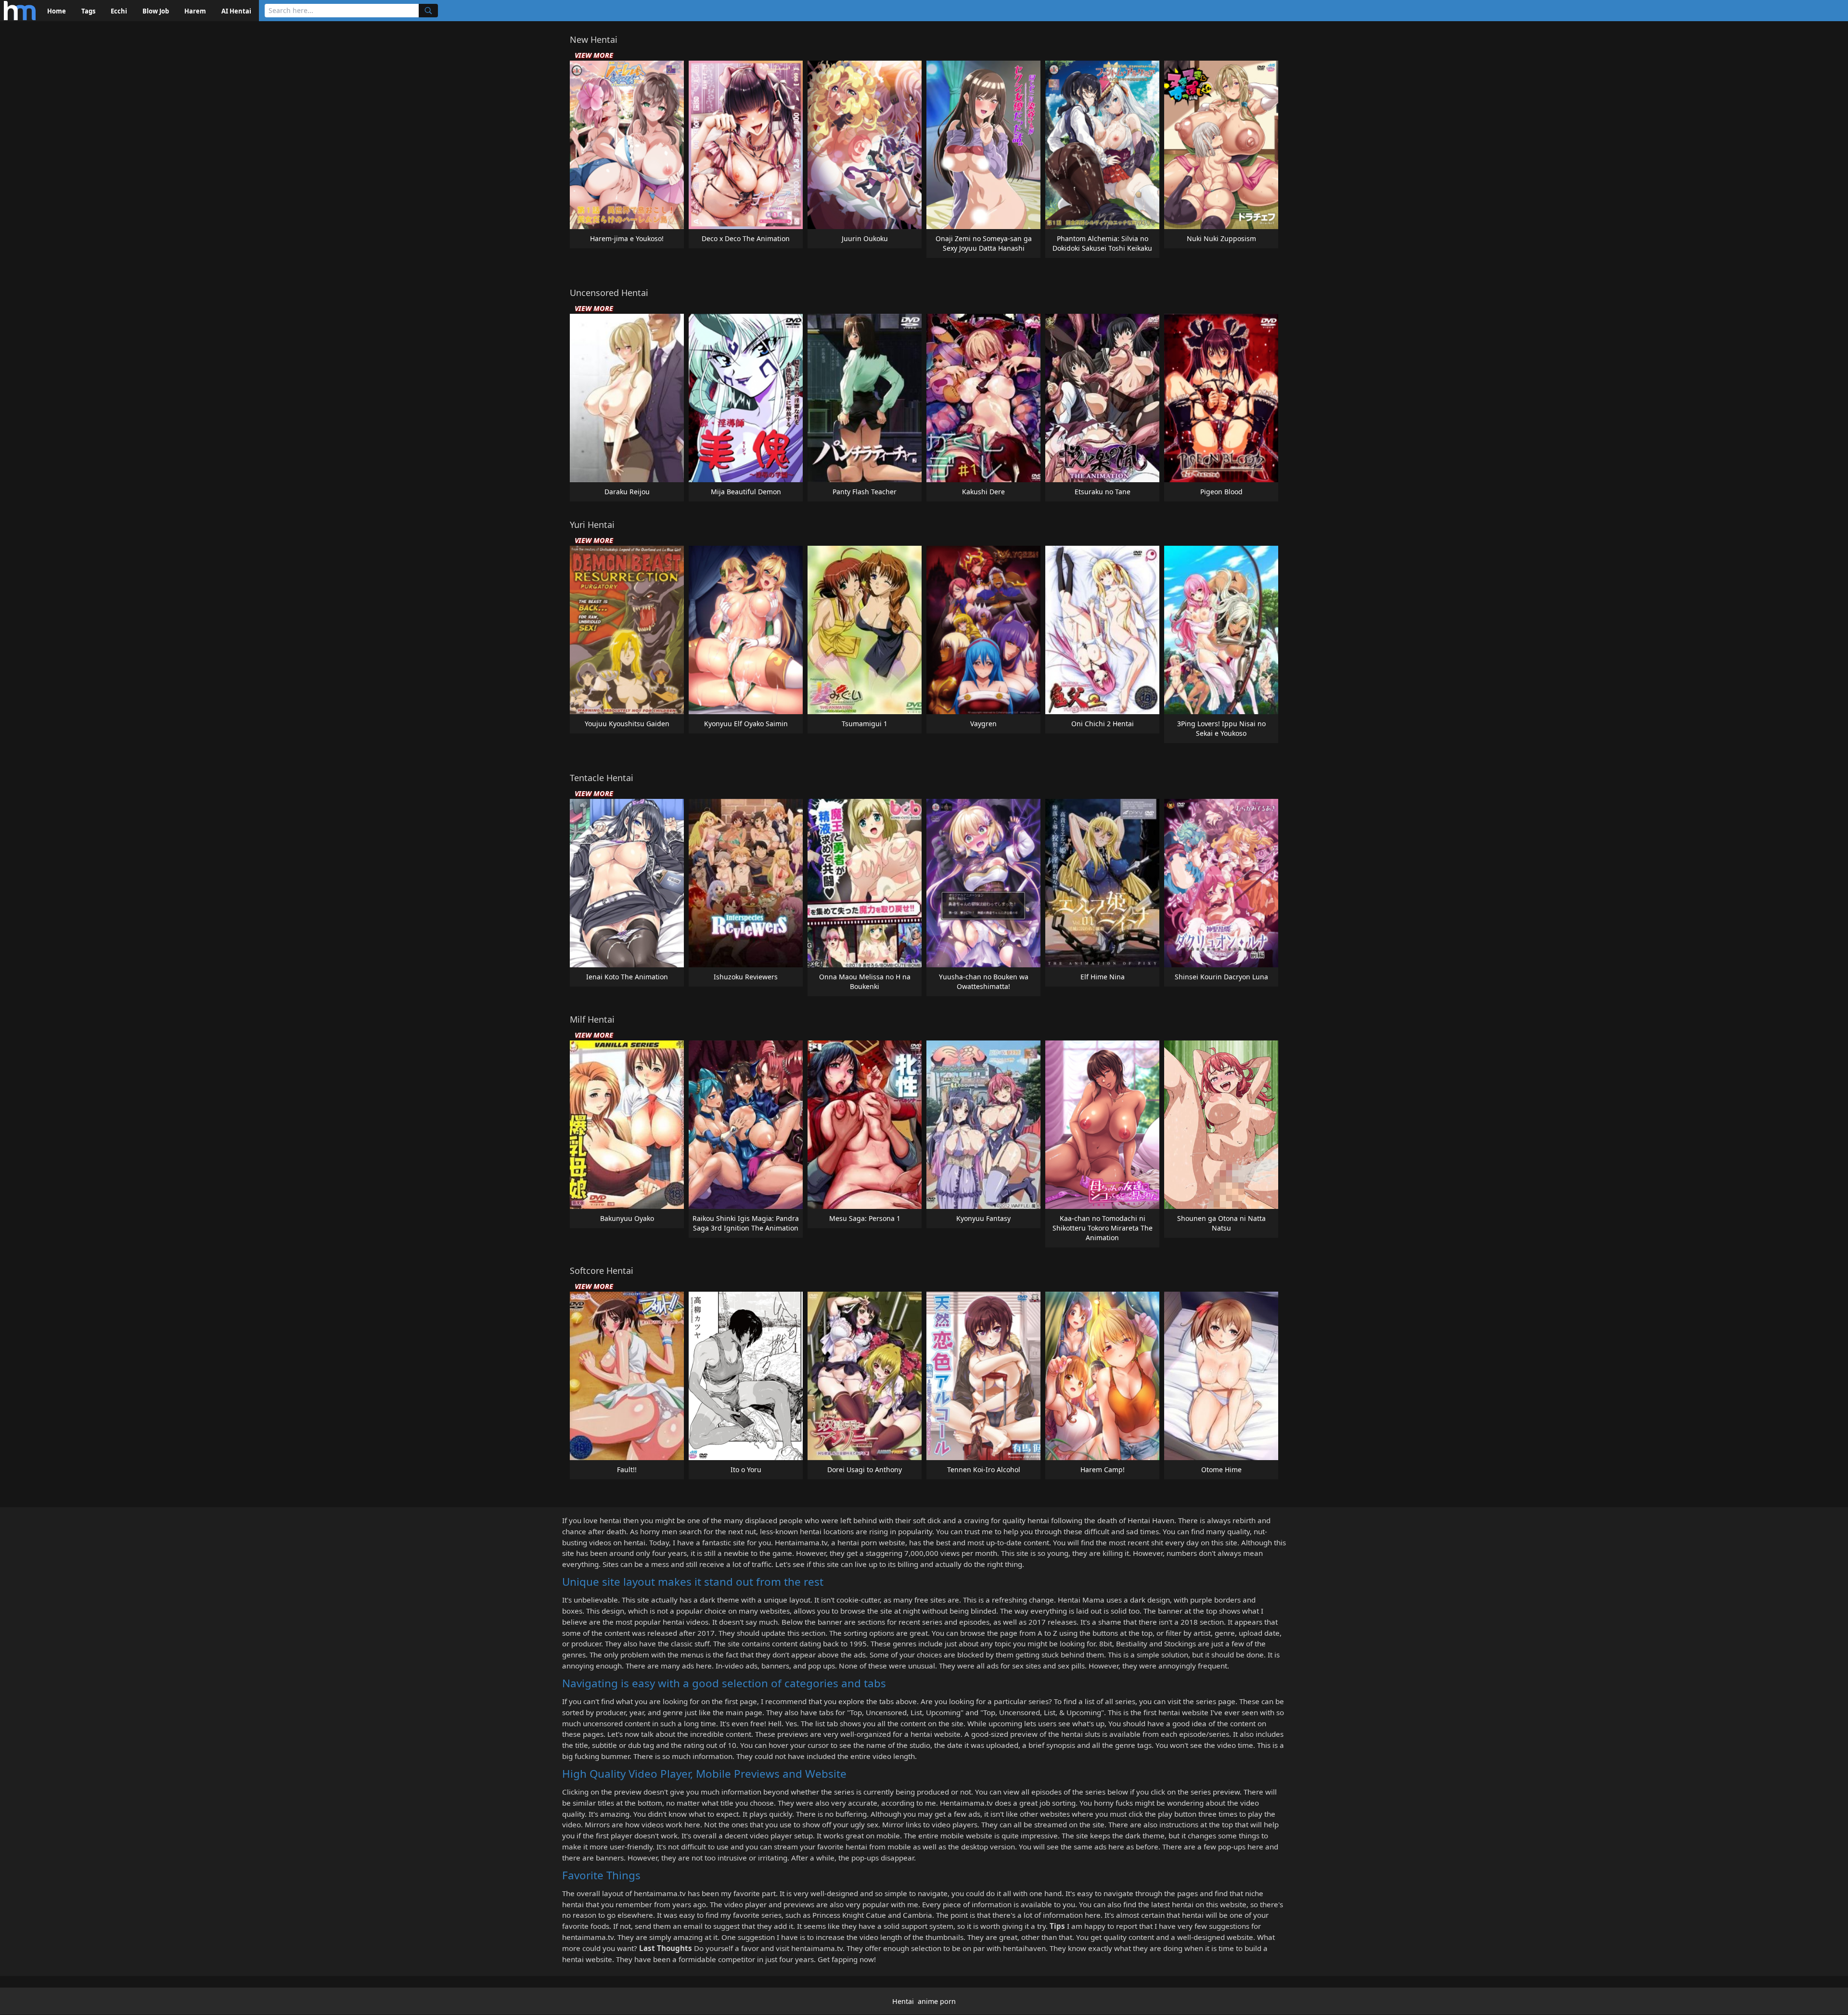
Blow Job (156, 11)
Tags (88, 11)
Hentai (903, 2001)
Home (57, 11)
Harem (195, 11)
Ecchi (119, 11)
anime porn (937, 2001)
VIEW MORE (594, 55)
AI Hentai (236, 11)
